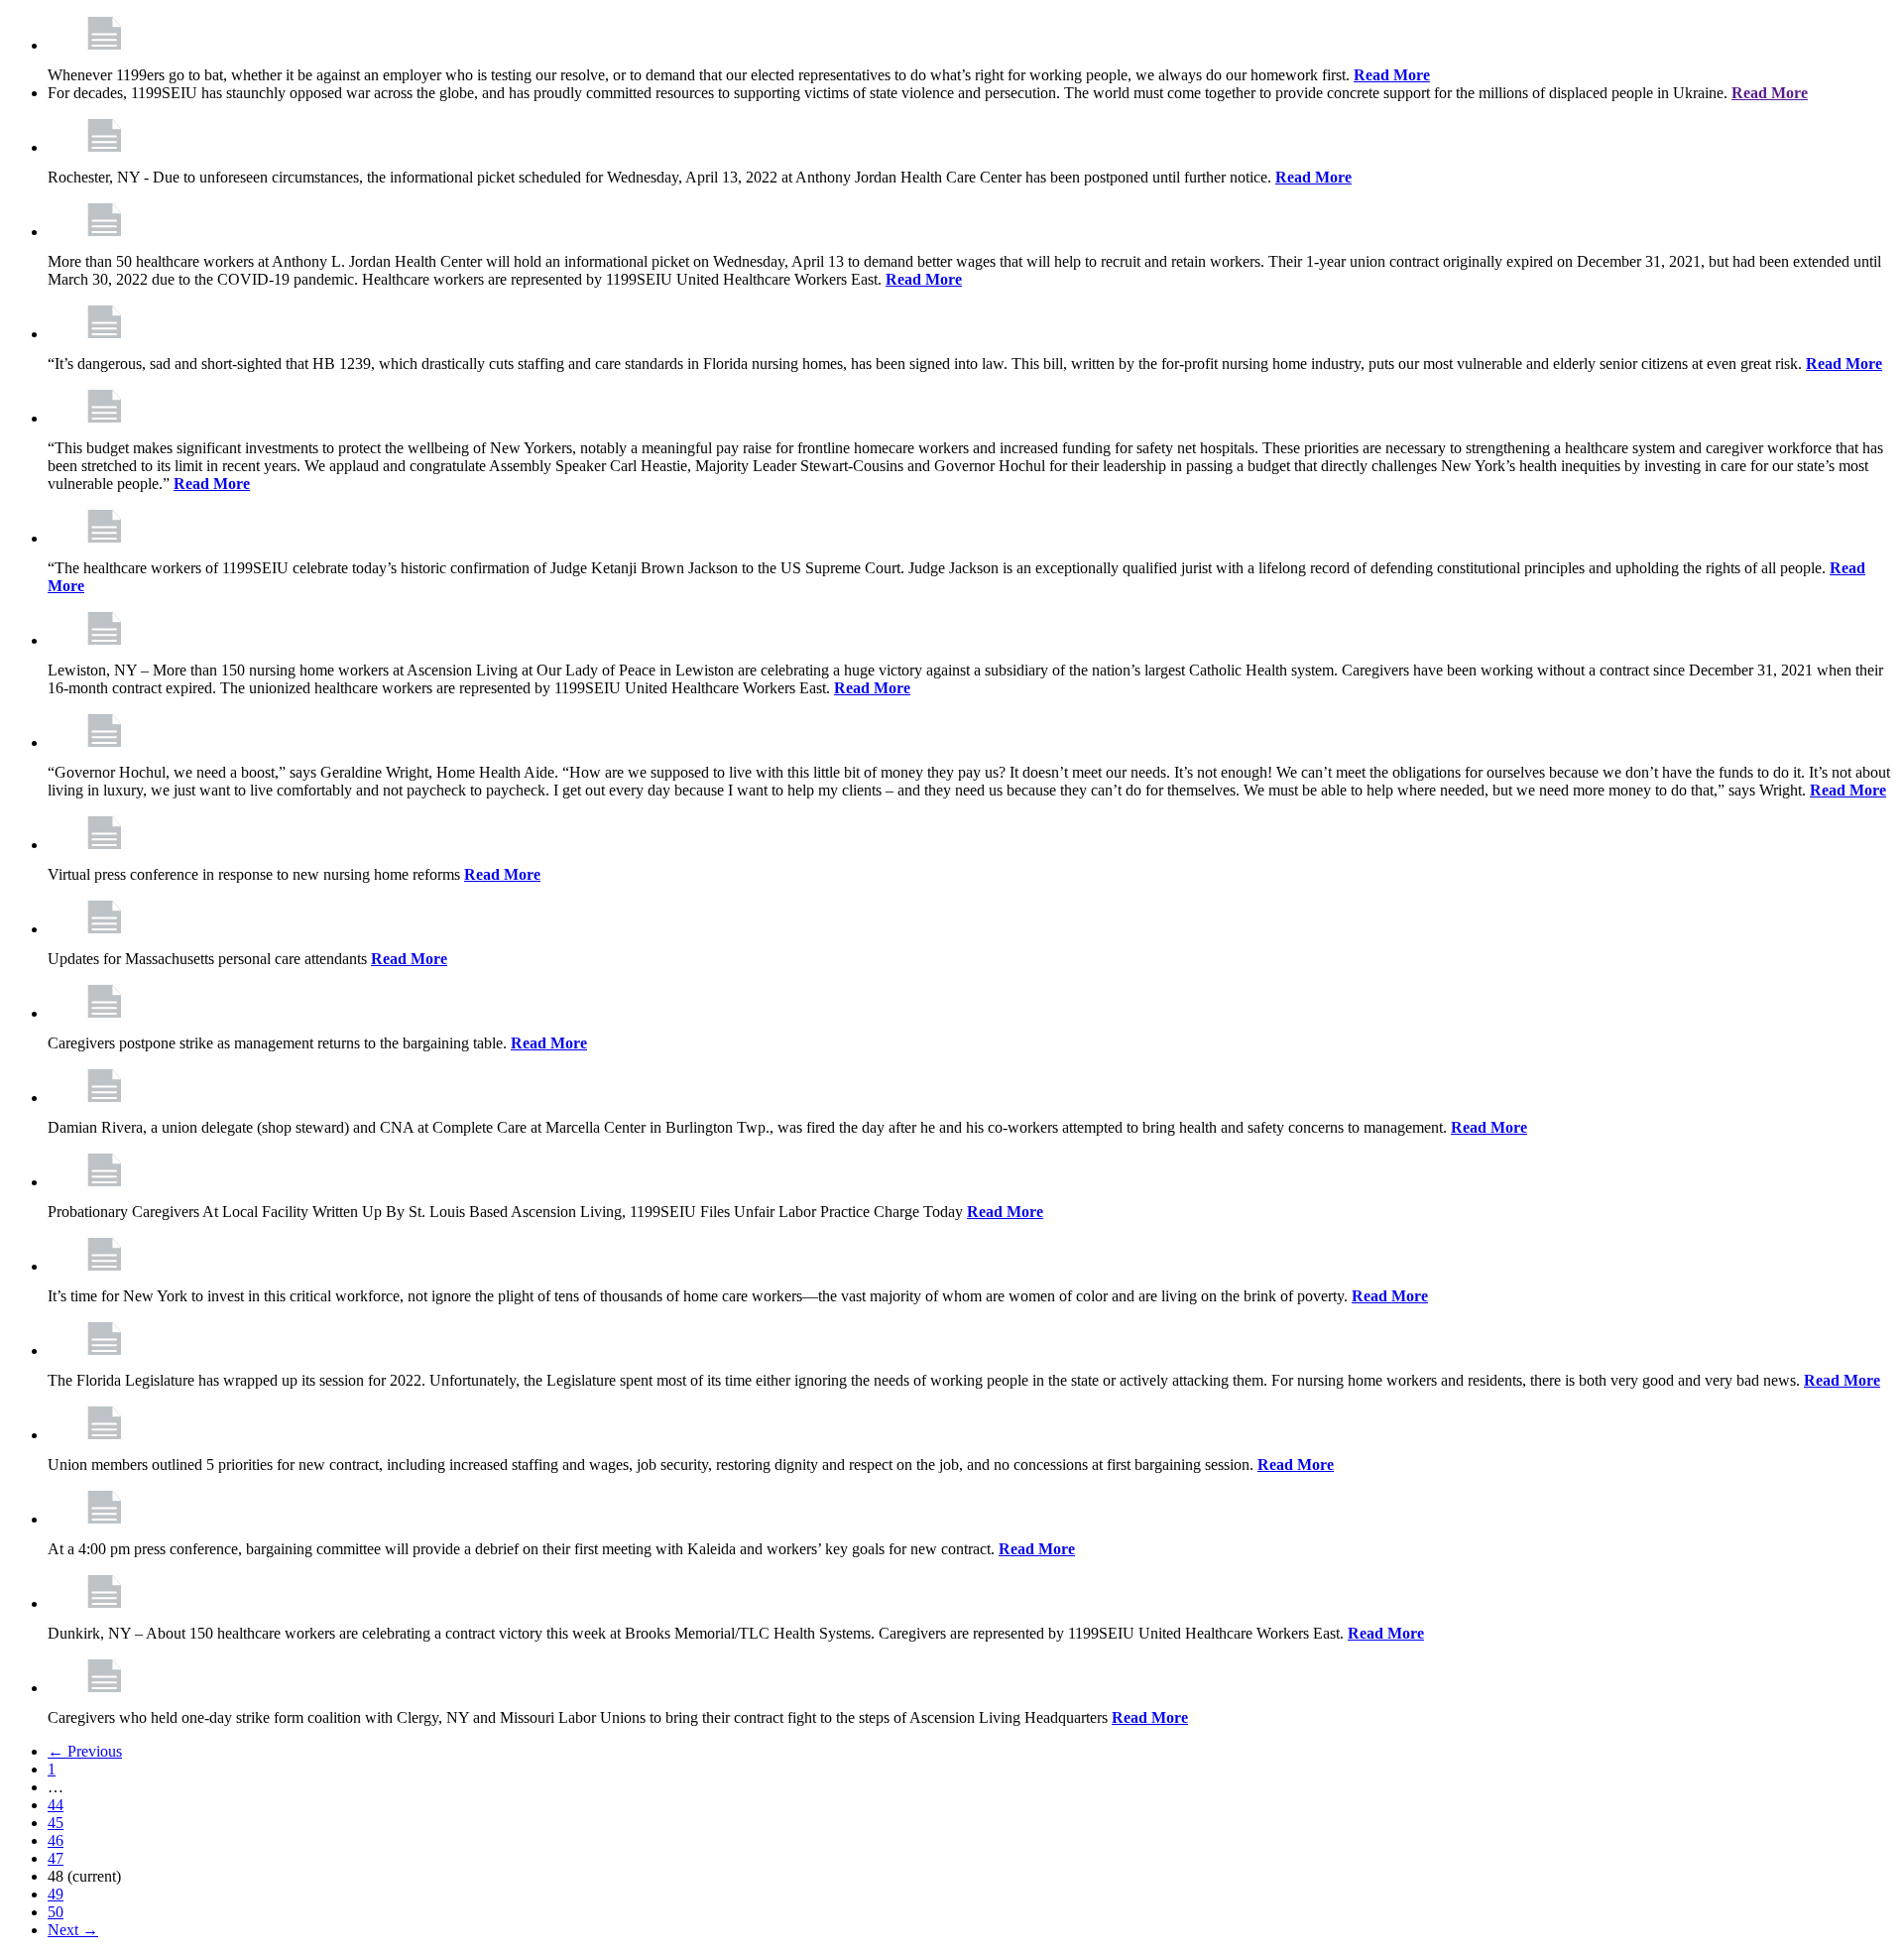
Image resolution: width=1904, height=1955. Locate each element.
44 (56, 1805)
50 (56, 1912)
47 (56, 1858)
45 (56, 1823)
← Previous (85, 1751)
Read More (1392, 75)
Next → (73, 1930)
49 (56, 1894)
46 (56, 1840)
